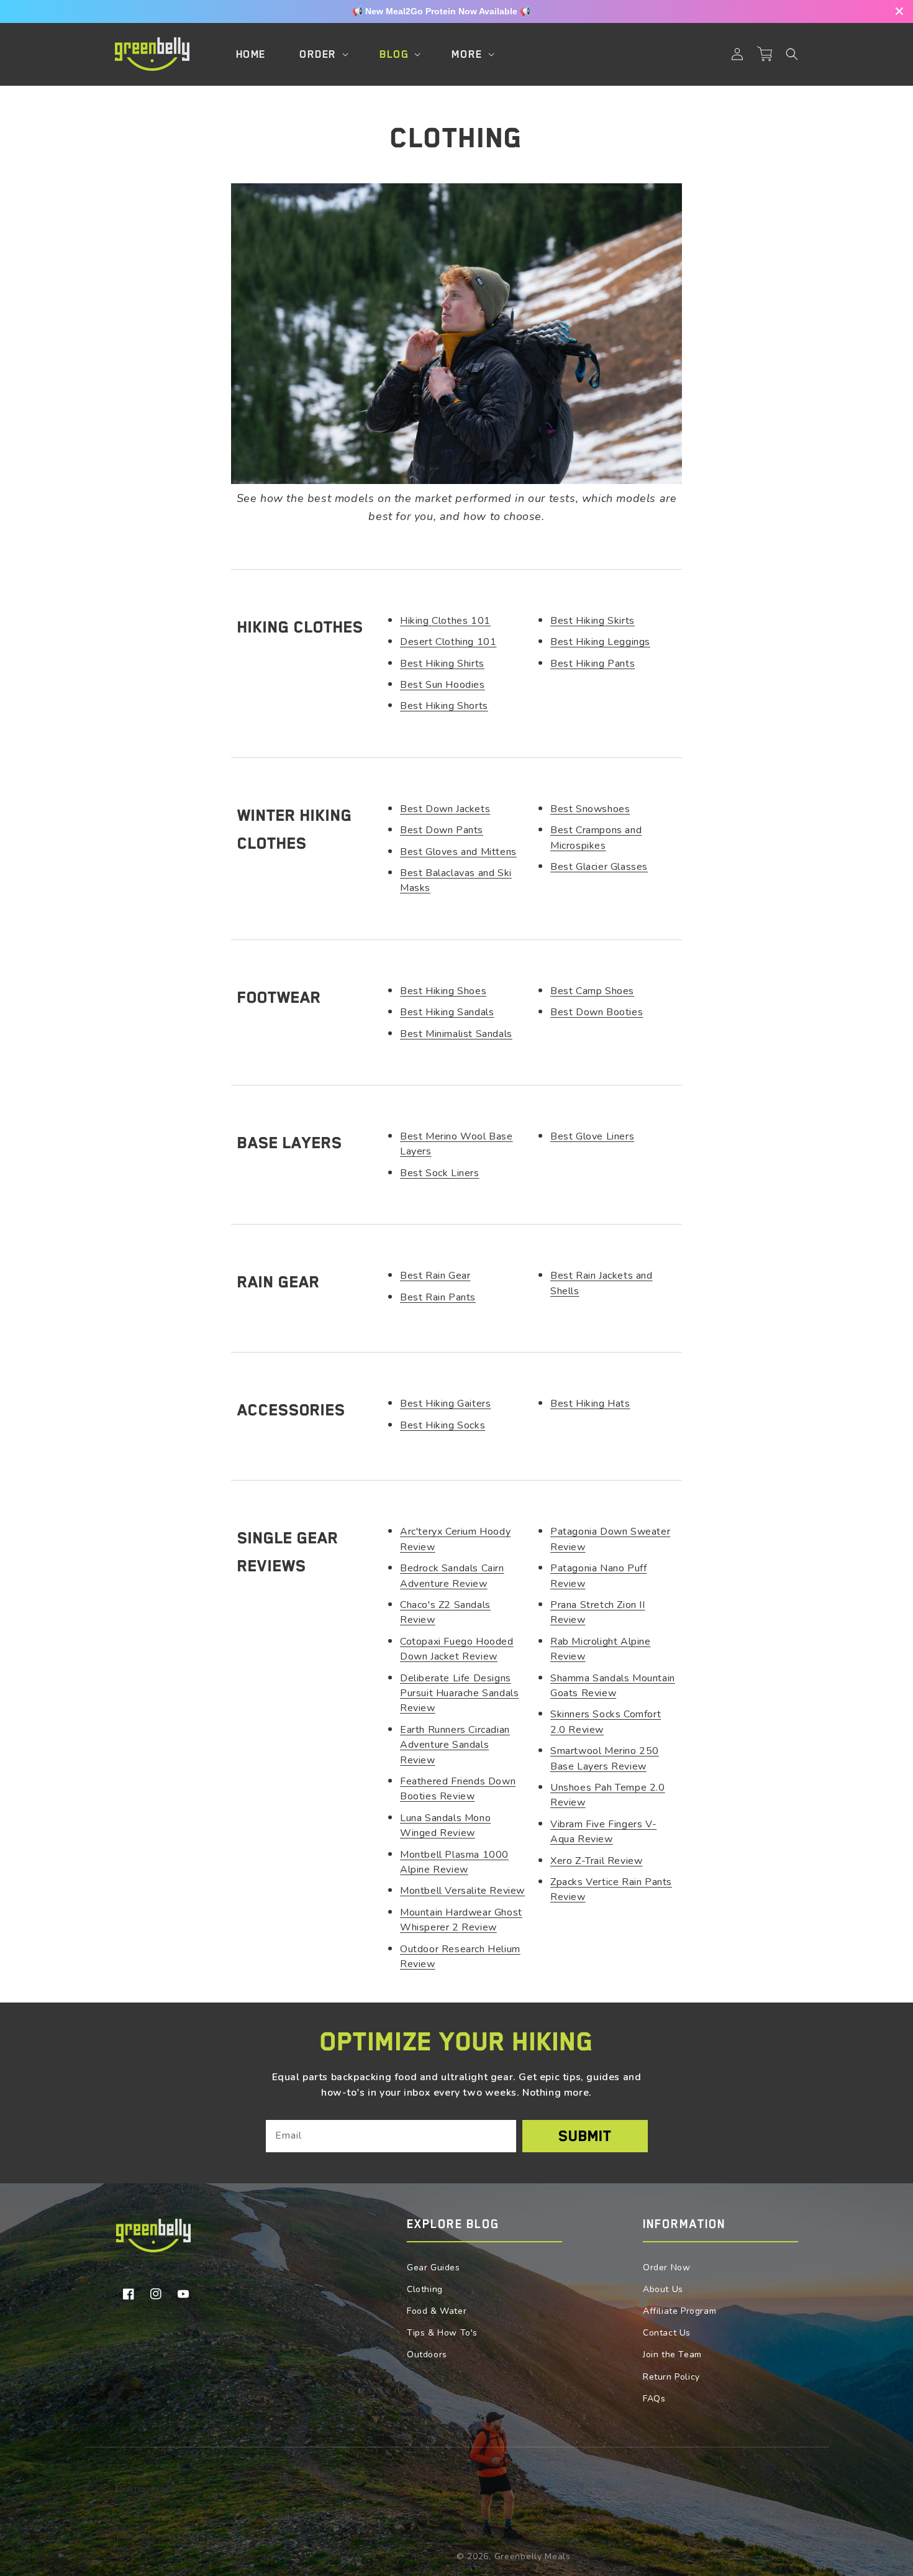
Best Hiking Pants (593, 664)
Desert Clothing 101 (448, 642)
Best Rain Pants (438, 1297)
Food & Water (437, 2311)
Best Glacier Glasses (599, 867)
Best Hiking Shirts (442, 664)
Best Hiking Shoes (443, 991)
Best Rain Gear (435, 1276)
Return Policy (671, 2377)
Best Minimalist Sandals (456, 1034)
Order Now (666, 2268)
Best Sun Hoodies (443, 685)
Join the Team (672, 2354)
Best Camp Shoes (592, 991)
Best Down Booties (597, 1012)
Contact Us (667, 2333)
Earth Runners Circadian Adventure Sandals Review (455, 1745)
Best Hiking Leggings (600, 642)
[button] (792, 54)
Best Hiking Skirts (593, 621)
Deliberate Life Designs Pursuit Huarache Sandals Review (459, 1693)
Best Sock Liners (440, 1173)
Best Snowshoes (590, 809)
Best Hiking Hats (590, 1404)
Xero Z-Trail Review (596, 1861)
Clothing (425, 2289)
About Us (663, 2289)
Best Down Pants (442, 830)
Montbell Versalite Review (462, 1891)
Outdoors (427, 2354)
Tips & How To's (442, 2333)
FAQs (654, 2399)
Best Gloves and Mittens (458, 852)
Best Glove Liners (592, 1136)
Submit (585, 2136)
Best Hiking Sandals (447, 1012)
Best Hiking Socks (443, 1425)
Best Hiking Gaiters (445, 1404)
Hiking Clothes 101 (445, 621)
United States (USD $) (167, 2536)
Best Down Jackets (445, 809)
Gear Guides (434, 2268)
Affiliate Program (679, 2311)
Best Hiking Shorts (444, 706)
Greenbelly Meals (533, 2556)
